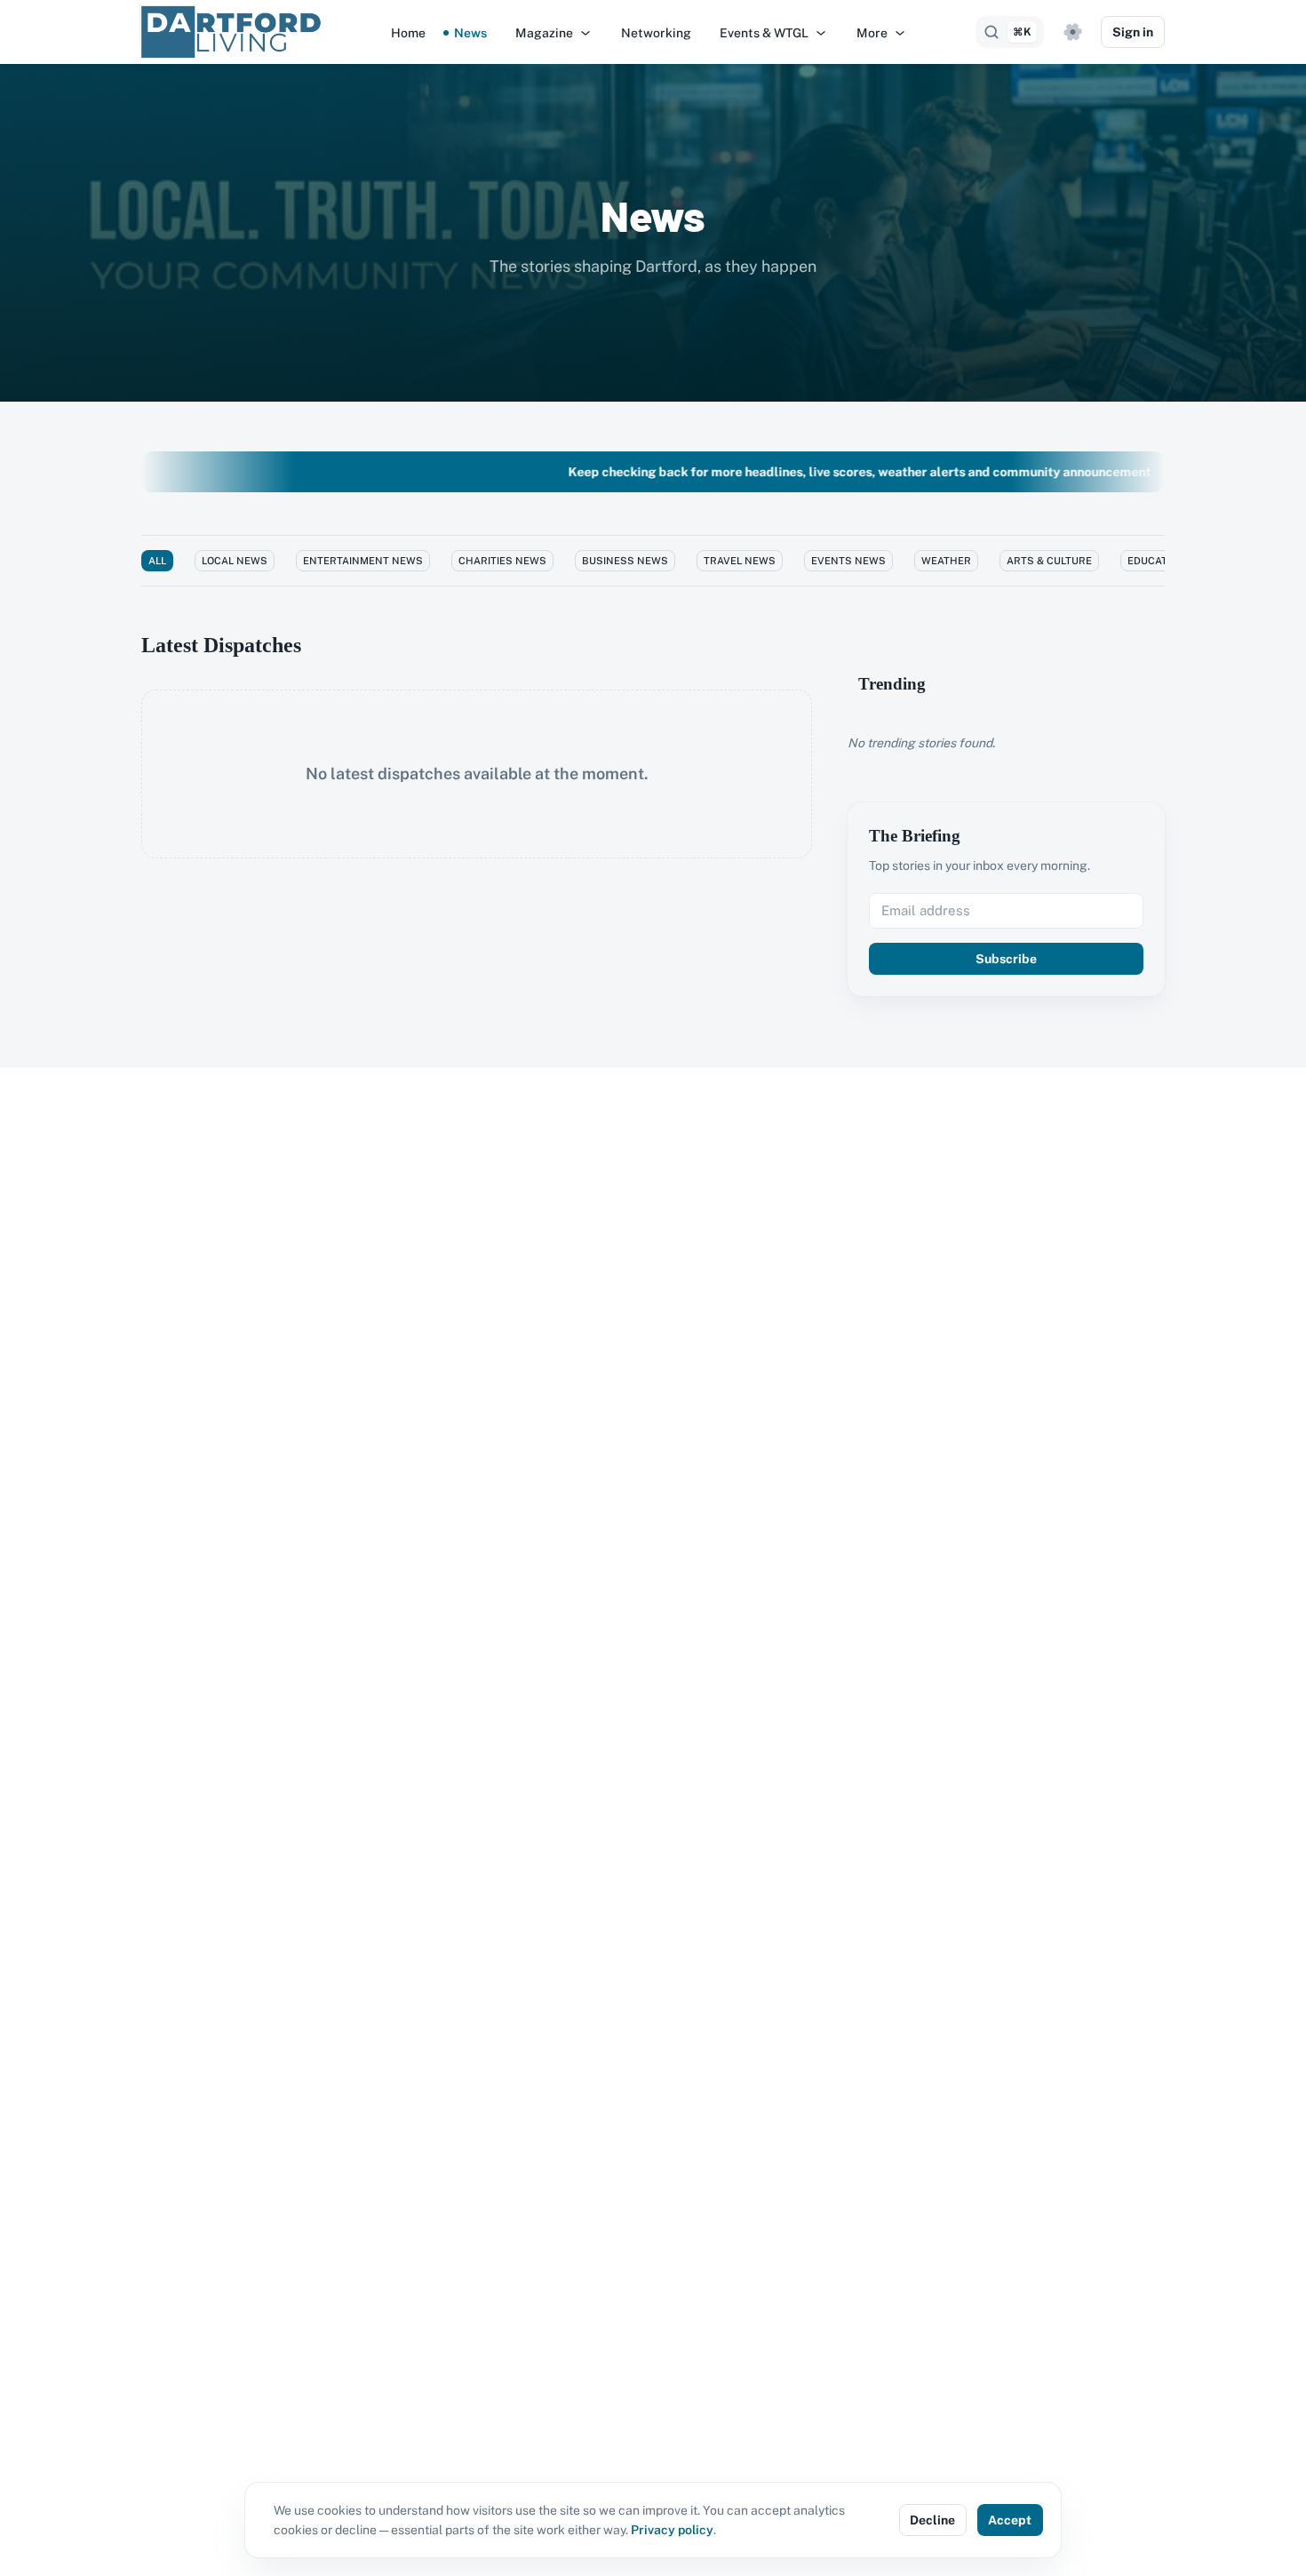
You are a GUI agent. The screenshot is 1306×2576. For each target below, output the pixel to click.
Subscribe (1006, 959)
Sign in (1133, 32)
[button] (554, 33)
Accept (1010, 2520)
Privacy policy (672, 2530)
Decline (932, 2520)
